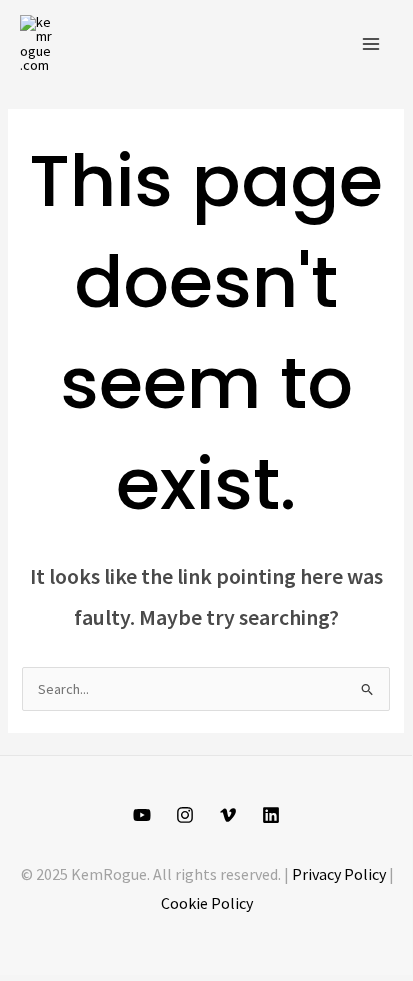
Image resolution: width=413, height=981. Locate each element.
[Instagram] (185, 815)
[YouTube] (142, 815)
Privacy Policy (339, 874)
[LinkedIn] (271, 815)
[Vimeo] (228, 815)
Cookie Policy (207, 903)
